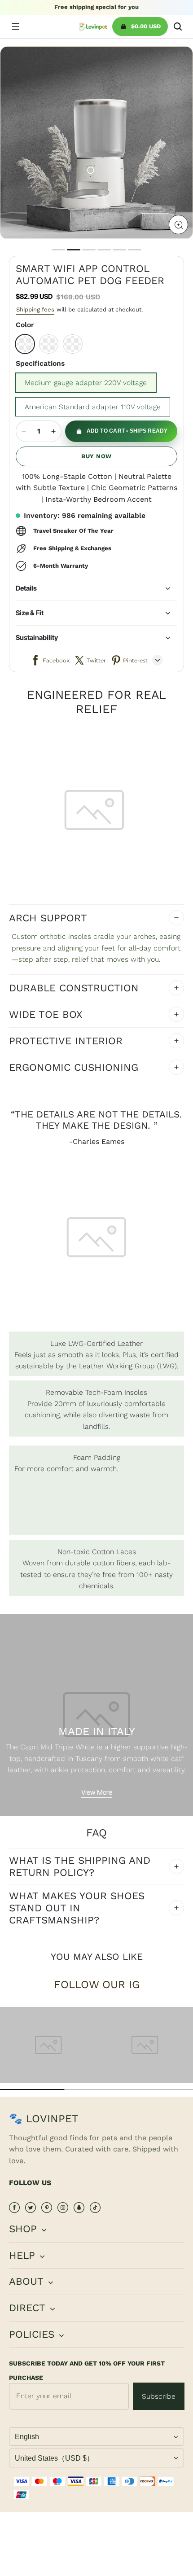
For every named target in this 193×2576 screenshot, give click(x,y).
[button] (15, 26)
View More (97, 1792)
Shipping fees (35, 309)
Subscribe (159, 2396)
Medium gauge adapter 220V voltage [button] (86, 383)
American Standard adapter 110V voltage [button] (93, 407)
